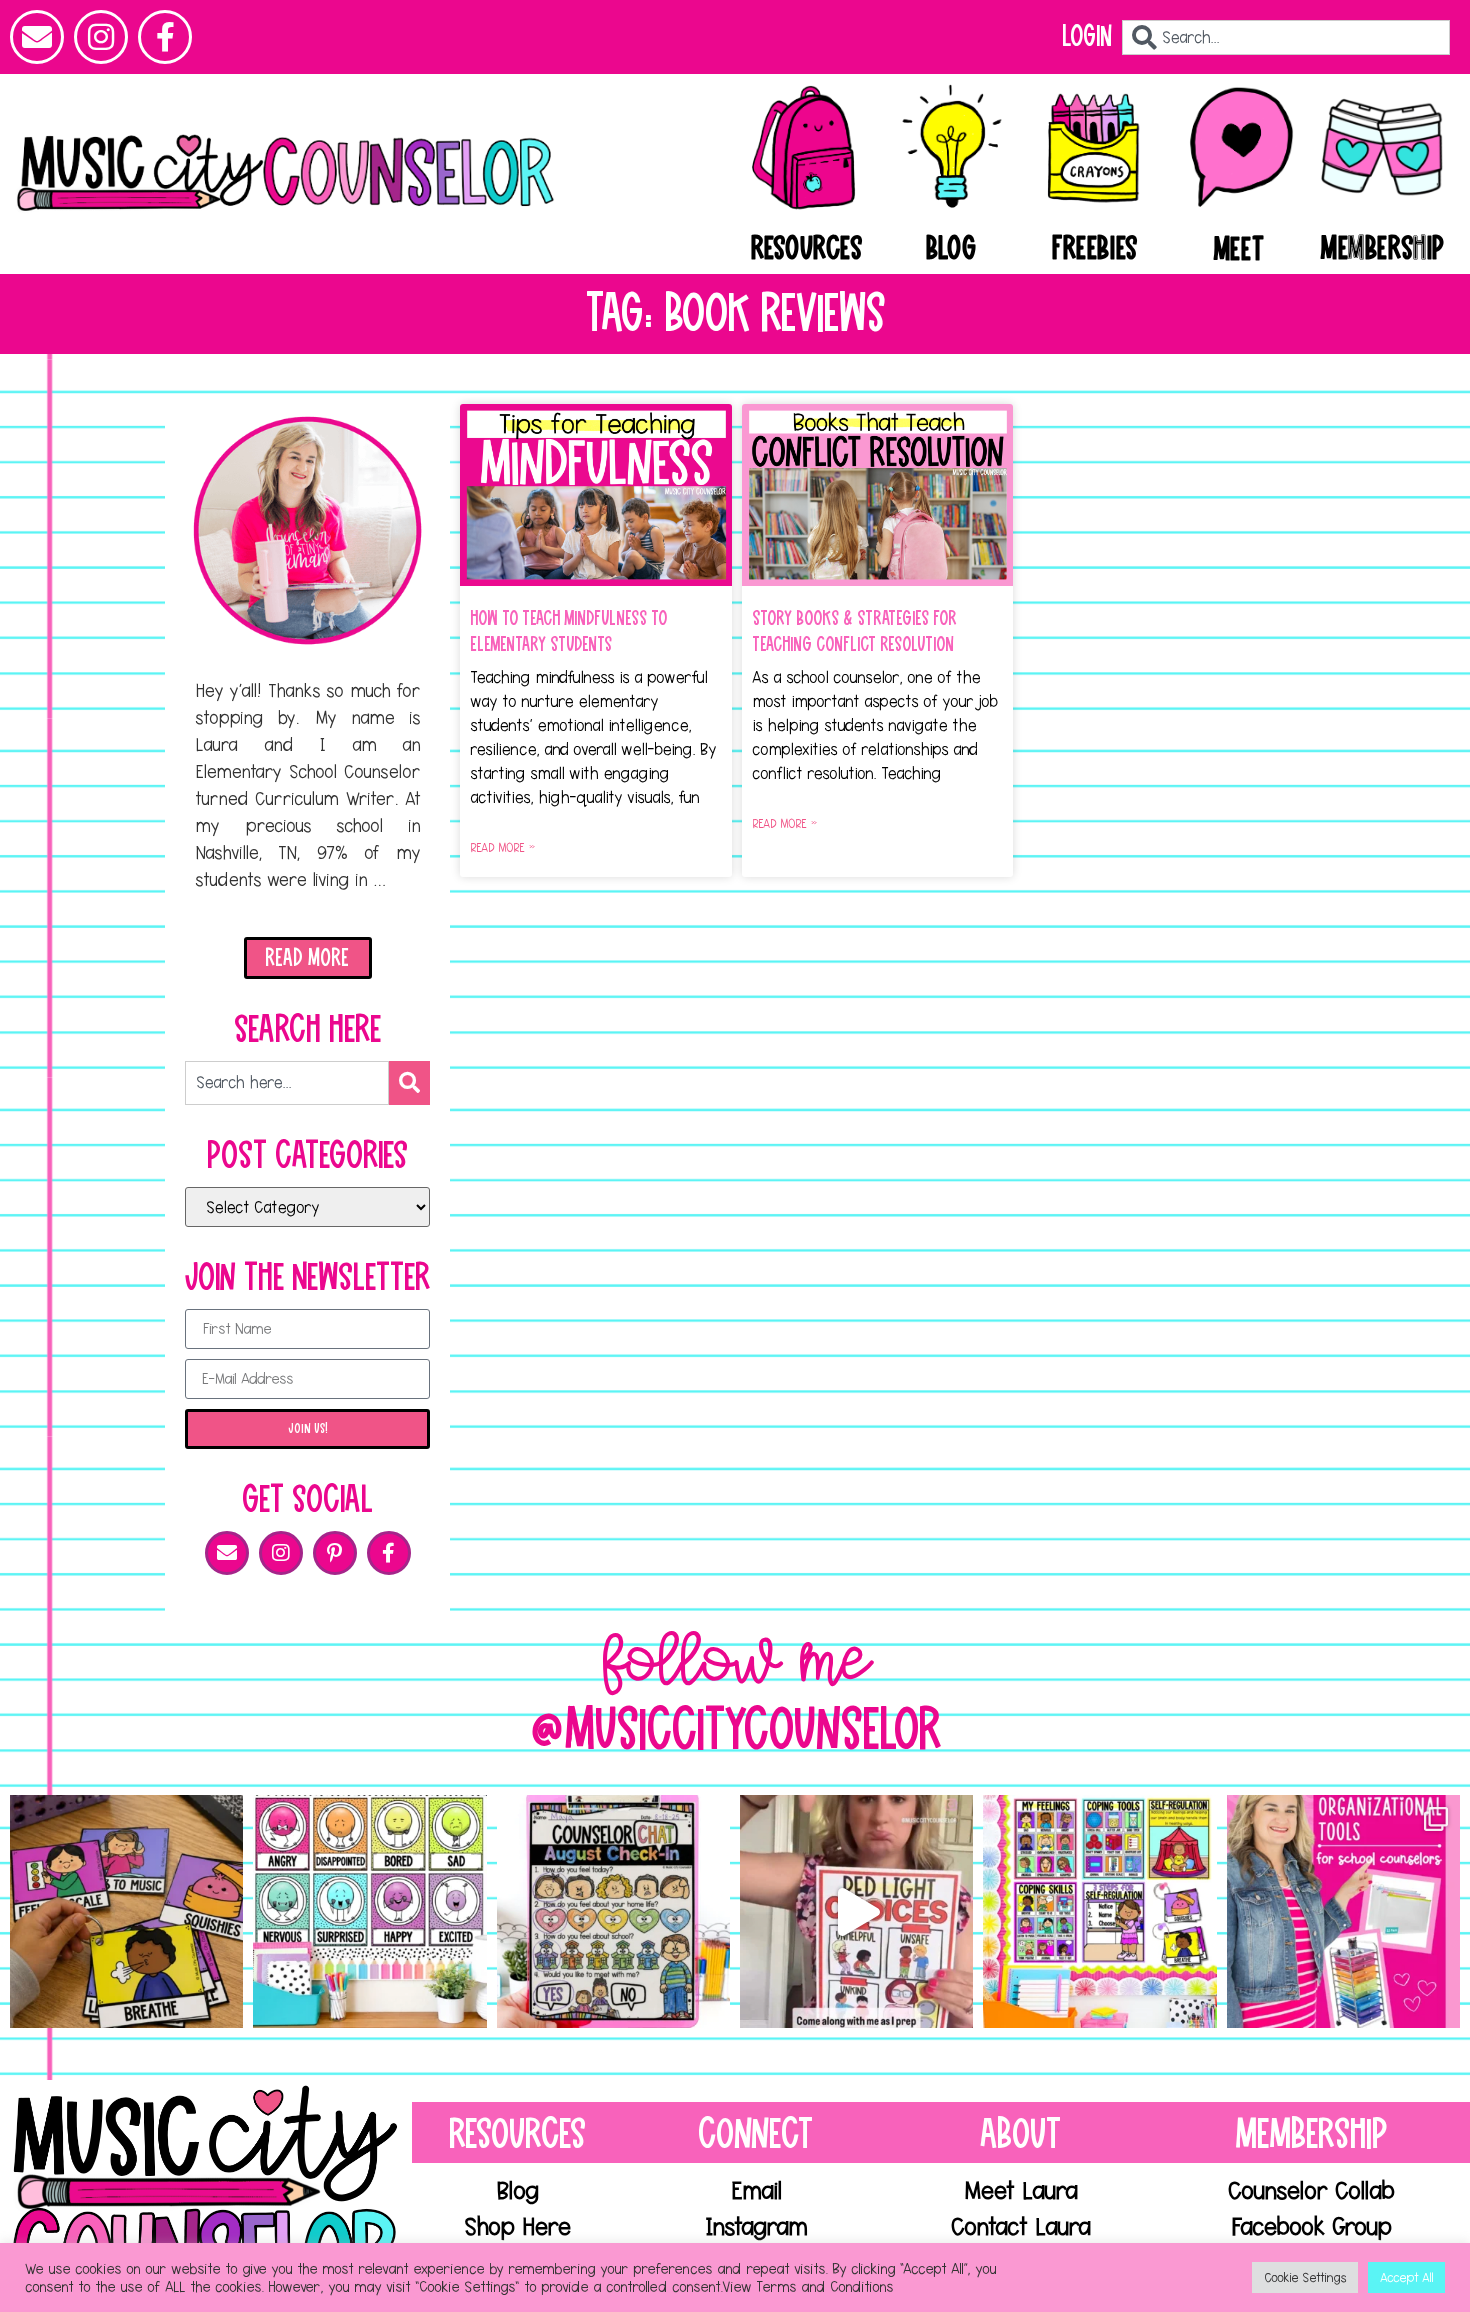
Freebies (1095, 249)
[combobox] (1286, 37)
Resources (806, 249)
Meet (1239, 250)
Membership (1383, 249)
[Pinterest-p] (335, 1553)
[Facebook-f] (165, 37)
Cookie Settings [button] (1305, 2277)
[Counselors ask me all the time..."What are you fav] (1343, 1911)
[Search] (409, 1083)
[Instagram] (101, 37)
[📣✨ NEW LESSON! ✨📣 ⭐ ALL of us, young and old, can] (126, 1911)
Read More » (502, 847)
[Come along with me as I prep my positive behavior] (856, 1911)
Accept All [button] (1406, 2277)
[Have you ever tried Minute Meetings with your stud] (613, 1911)
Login (1087, 36)
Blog (951, 249)
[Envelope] (37, 37)
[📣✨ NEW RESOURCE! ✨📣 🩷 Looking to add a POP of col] (369, 1911)
